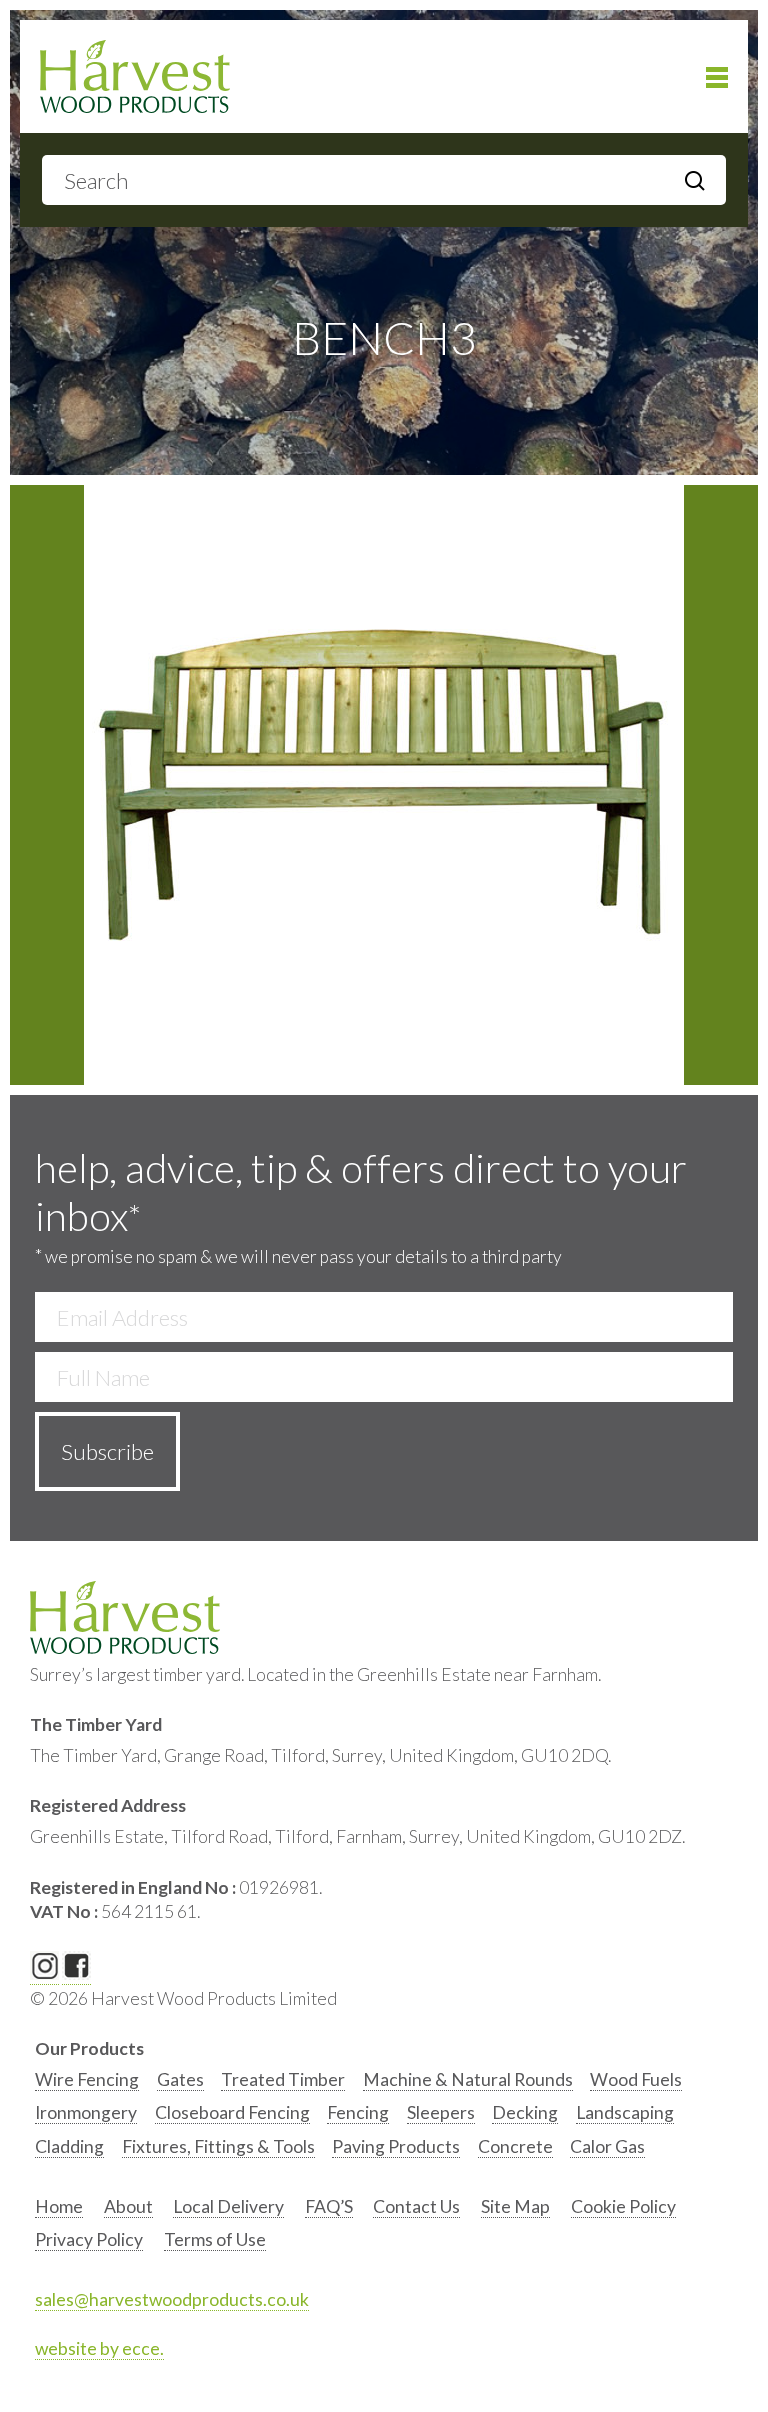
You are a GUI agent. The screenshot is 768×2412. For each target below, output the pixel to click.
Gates (180, 2079)
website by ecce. (99, 2348)
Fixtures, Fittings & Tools (218, 2146)
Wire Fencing (87, 2079)
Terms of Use (215, 2239)
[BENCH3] (384, 785)
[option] (87, 2084)
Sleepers (441, 2112)
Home (59, 2206)
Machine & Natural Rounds (468, 2079)
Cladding (69, 2146)
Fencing (358, 2112)
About (128, 2206)
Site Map (515, 2206)
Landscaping (625, 2112)
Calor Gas (607, 2146)
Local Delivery (228, 2206)
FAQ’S (329, 2206)
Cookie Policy (623, 2206)
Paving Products (396, 2146)
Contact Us (416, 2206)
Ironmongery (86, 2112)
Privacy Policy (89, 2239)
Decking (525, 2112)
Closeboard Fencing (232, 2112)
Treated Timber (283, 2079)
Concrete (515, 2146)
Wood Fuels (636, 2079)
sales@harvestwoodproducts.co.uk (172, 2299)
